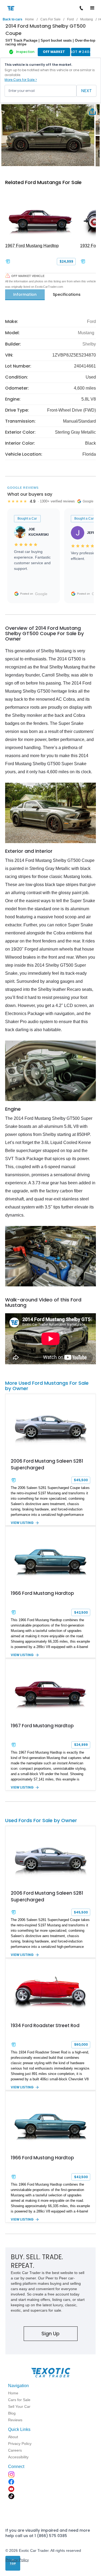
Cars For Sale (50, 19)
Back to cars (13, 19)
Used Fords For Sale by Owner (41, 1820)
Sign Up (50, 2334)
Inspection (25, 52)
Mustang (87, 19)
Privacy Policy (17, 2560)
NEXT (86, 91)
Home (29, 19)
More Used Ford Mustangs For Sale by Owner (47, 1386)
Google (41, 594)
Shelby (89, 344)
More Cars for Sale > (21, 80)
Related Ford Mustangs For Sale (43, 182)
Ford (70, 19)
